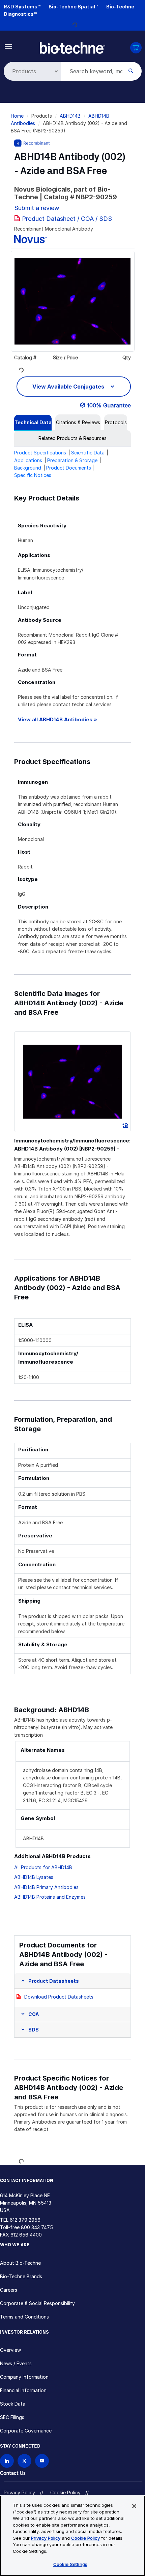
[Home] (72, 47)
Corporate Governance (26, 2431)
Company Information (24, 2377)
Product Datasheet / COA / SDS (67, 219)
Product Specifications (40, 453)
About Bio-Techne (20, 2263)
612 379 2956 (25, 2220)
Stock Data (13, 2404)
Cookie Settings (70, 2564)
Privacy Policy (19, 2492)
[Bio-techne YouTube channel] (42, 2461)
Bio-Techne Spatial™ (73, 7)
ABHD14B (70, 116)
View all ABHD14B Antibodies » (57, 719)
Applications (28, 460)
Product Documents (69, 468)
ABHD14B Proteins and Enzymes (50, 1897)
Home (17, 116)
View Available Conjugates (69, 387)
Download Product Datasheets (59, 1997)
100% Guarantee (109, 405)
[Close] (134, 2506)
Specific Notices (33, 475)
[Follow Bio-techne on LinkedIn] (7, 2461)
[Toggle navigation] (9, 46)
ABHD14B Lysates (34, 1877)
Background (28, 468)
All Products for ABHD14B (43, 1867)
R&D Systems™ (22, 7)
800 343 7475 (37, 2227)
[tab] (33, 422)
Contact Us (13, 2473)
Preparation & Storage (72, 460)
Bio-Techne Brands (21, 2276)
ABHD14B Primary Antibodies (46, 1887)
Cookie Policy (65, 2492)
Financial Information (23, 2390)
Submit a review (37, 208)
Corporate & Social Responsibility (37, 2303)
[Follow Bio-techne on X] (24, 2461)
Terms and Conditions (24, 2317)
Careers (9, 2290)
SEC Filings (12, 2417)
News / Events (16, 2363)
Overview (10, 2350)
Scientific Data (88, 453)
